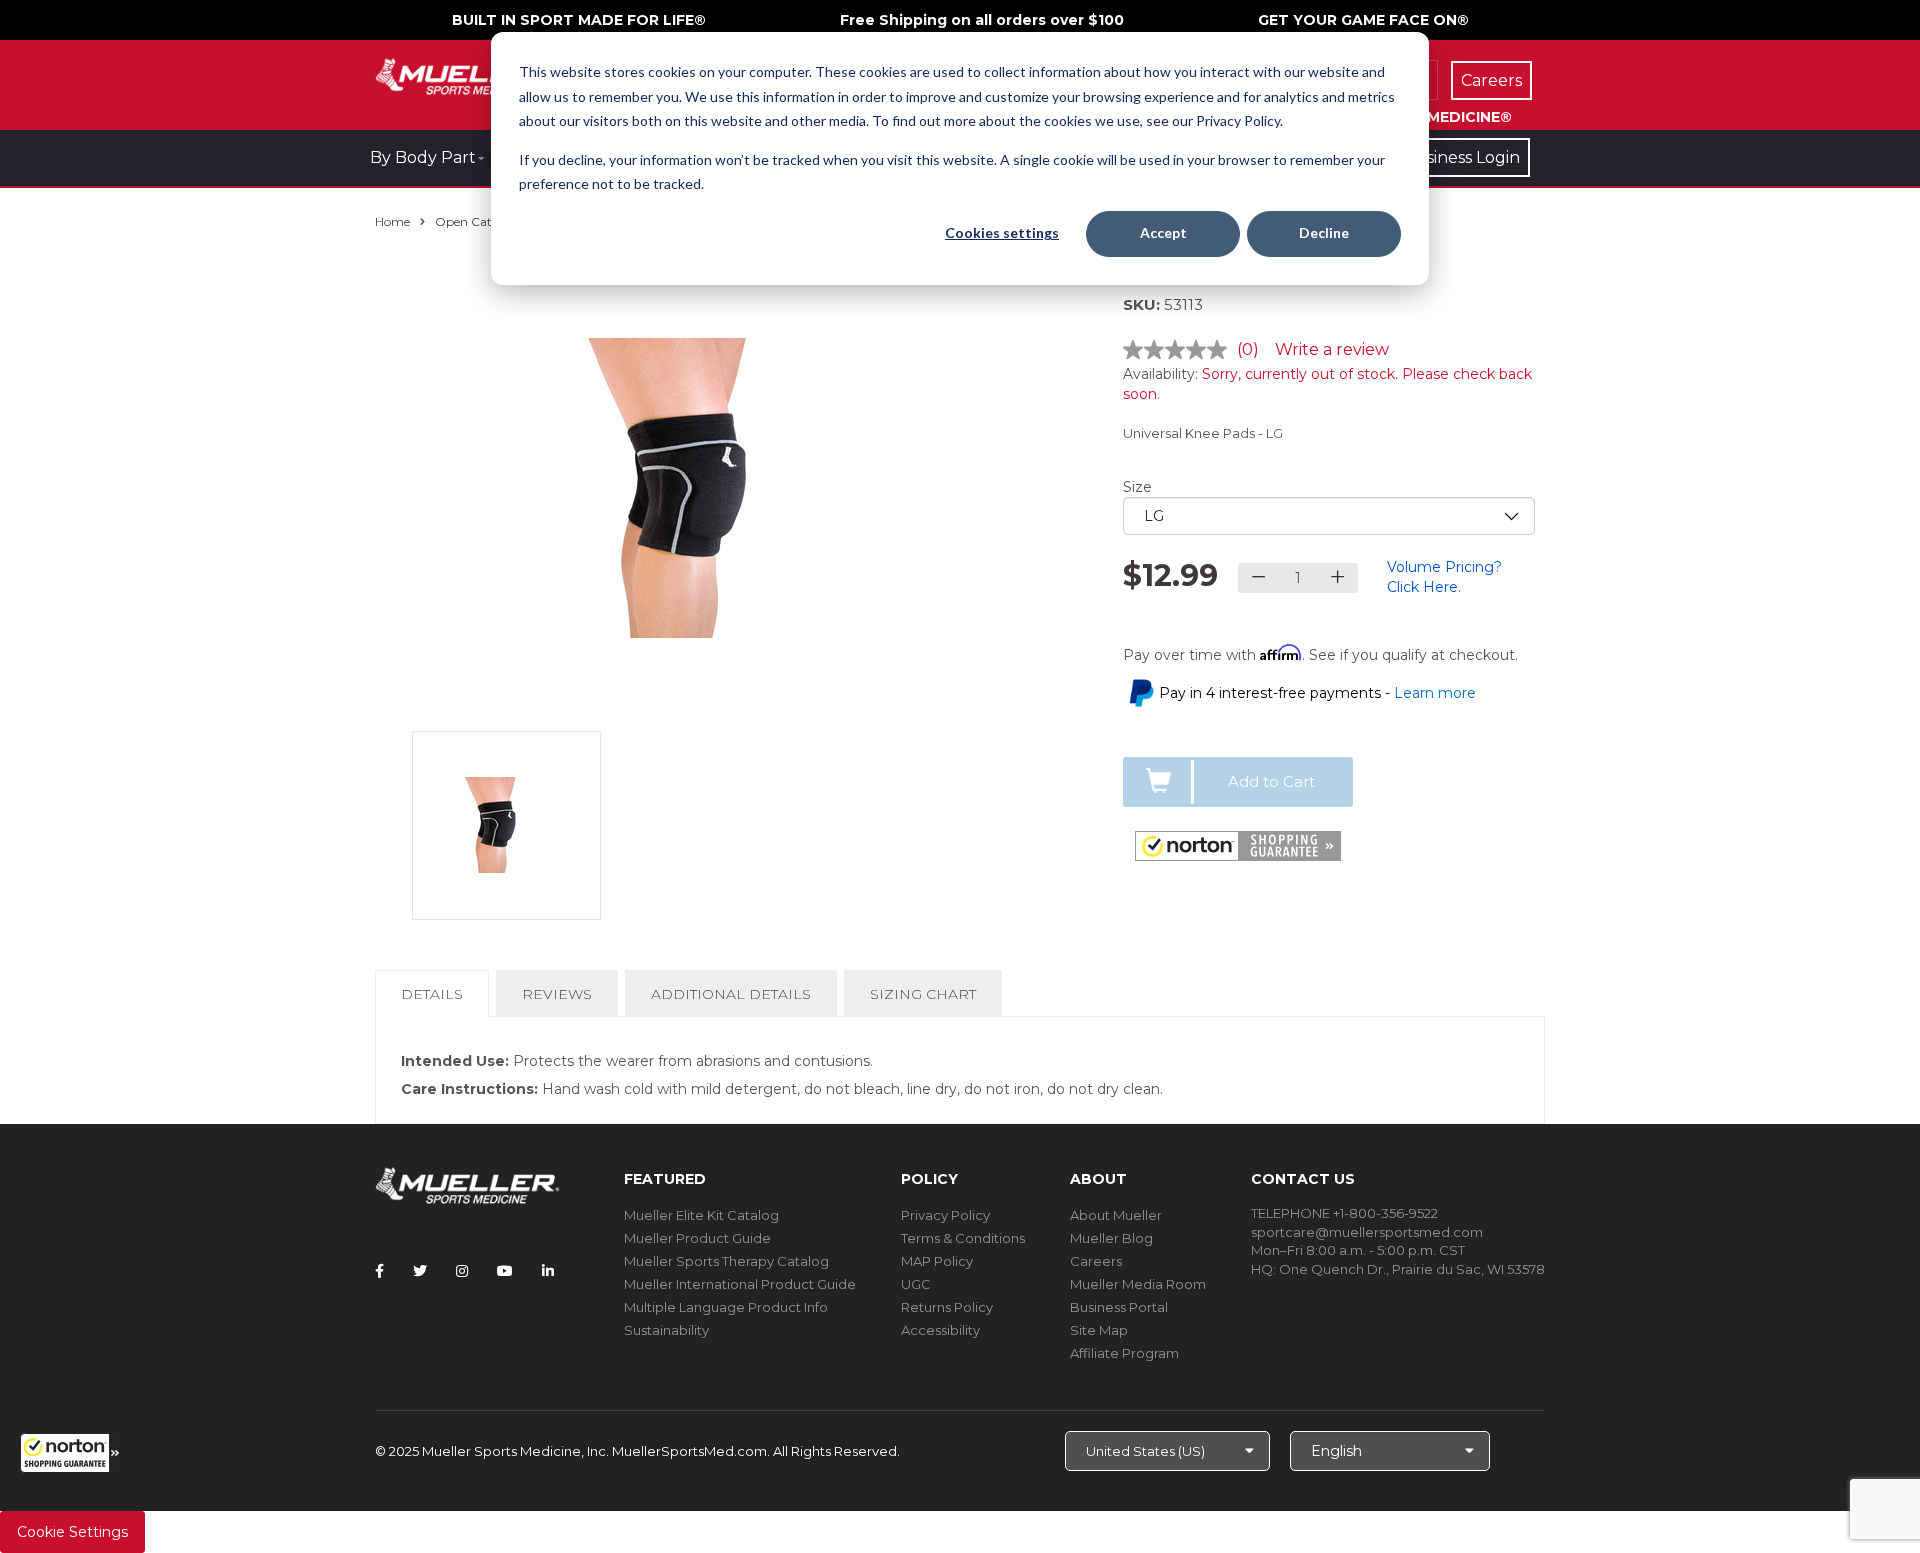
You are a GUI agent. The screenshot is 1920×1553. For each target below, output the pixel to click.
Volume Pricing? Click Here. (1444, 577)
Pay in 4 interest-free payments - (1317, 693)
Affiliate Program (1124, 1353)
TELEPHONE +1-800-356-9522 (1344, 1213)
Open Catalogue (483, 221)
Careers (1096, 1261)
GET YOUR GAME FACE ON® (1363, 20)
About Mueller (1116, 1215)
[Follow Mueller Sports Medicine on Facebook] (379, 1271)
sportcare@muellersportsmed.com (1367, 1232)
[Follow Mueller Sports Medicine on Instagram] (462, 1271)
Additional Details (731, 994)
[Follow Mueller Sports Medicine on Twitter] (420, 1271)
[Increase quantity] (1337, 578)
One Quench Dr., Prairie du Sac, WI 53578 (1412, 1269)
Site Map (1099, 1330)
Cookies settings (1002, 232)
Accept (1163, 232)
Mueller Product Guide (697, 1238)
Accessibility (940, 1330)
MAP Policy (937, 1261)
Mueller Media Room (1138, 1284)
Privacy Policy (945, 1215)
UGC (916, 1284)
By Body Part (423, 157)
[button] (70, 1453)
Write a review (1332, 349)
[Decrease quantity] (1258, 578)
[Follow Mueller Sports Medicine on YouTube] (505, 1271)
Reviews (557, 994)
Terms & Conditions (963, 1238)
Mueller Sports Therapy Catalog (726, 1261)
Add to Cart (1271, 781)
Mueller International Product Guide (740, 1284)
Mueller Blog (1111, 1238)
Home (392, 221)
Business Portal (1119, 1307)
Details (436, 1000)
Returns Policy (947, 1307)
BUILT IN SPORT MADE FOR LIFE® (579, 20)
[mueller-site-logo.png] (467, 74)
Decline (1324, 232)
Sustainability (666, 1330)
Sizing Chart (923, 994)
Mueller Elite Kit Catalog (701, 1215)
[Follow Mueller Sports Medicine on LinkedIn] (548, 1271)
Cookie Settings (72, 1532)
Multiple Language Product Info (726, 1307)
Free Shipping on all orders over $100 (982, 20)
